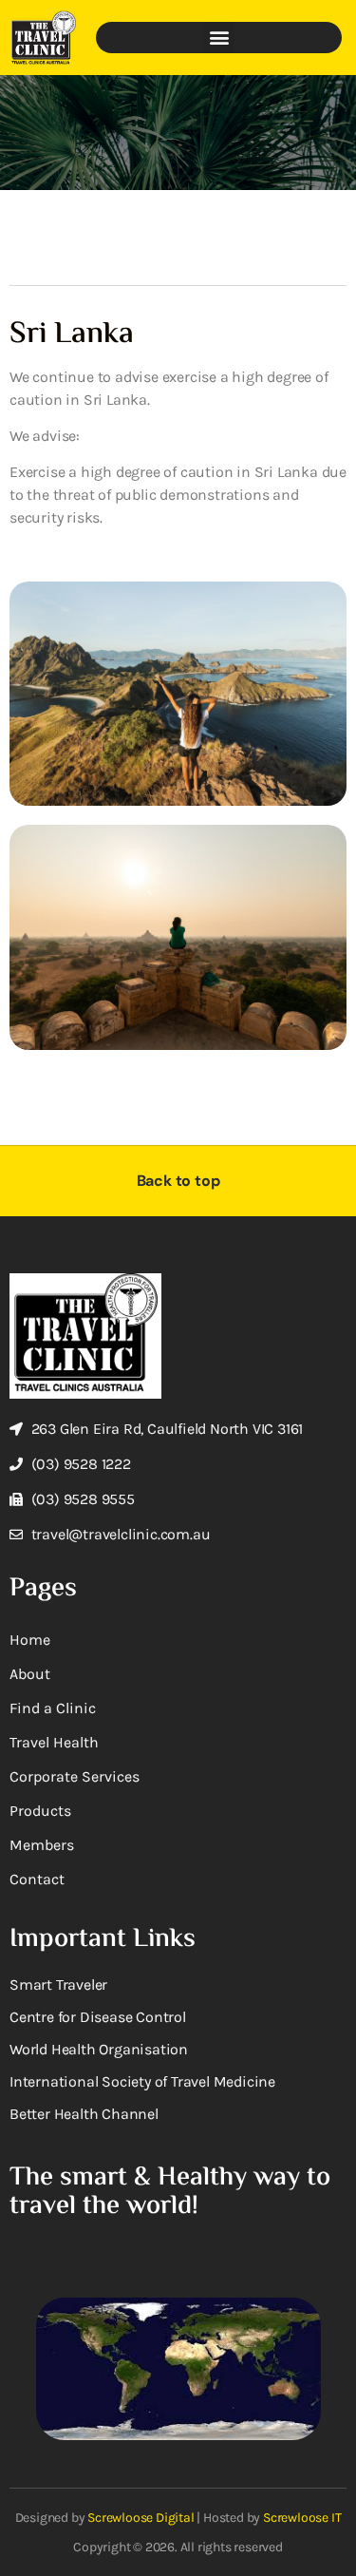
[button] (219, 38)
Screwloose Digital (141, 2518)
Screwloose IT (302, 2518)
